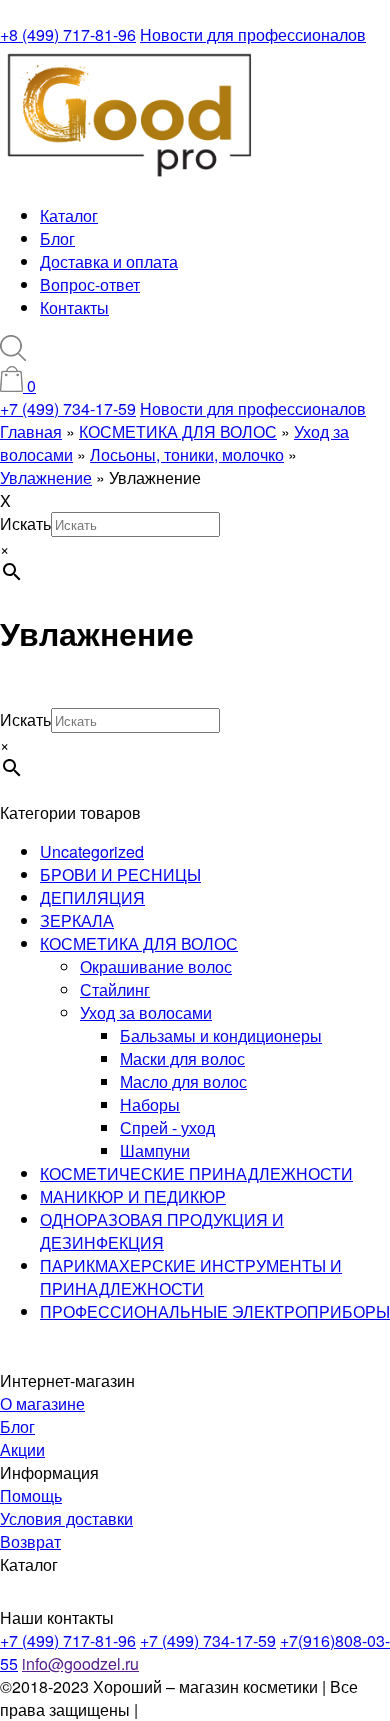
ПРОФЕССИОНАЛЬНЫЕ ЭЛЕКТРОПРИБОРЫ (215, 1311)
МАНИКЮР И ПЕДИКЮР (133, 1196)
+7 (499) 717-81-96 (68, 1640)
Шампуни (155, 1150)
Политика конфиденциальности (259, 1709)
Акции (22, 1449)
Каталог (69, 215)
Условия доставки (66, 1518)
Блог (57, 238)
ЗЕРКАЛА (77, 920)
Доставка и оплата (109, 261)
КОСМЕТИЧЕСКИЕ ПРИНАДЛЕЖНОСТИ (196, 1173)
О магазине (42, 1403)
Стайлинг (115, 989)
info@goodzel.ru (80, 1663)
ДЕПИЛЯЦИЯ (92, 897)
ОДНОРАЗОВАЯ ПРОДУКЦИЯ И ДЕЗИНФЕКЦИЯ (162, 1231)
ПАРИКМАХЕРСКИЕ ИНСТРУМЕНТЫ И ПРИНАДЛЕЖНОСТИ (191, 1277)
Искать (25, 523)
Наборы (150, 1104)
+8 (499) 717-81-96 (68, 34)
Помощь (31, 1495)
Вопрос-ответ (90, 284)
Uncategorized (92, 851)
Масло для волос (183, 1081)
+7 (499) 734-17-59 (68, 408)
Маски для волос (182, 1058)
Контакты (74, 307)
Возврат (30, 1541)
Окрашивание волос (156, 966)
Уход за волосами (146, 1012)
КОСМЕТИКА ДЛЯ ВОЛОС (139, 943)
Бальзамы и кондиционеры (221, 1035)
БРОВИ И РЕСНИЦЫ (120, 874)
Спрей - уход (167, 1127)
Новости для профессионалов (253, 34)
